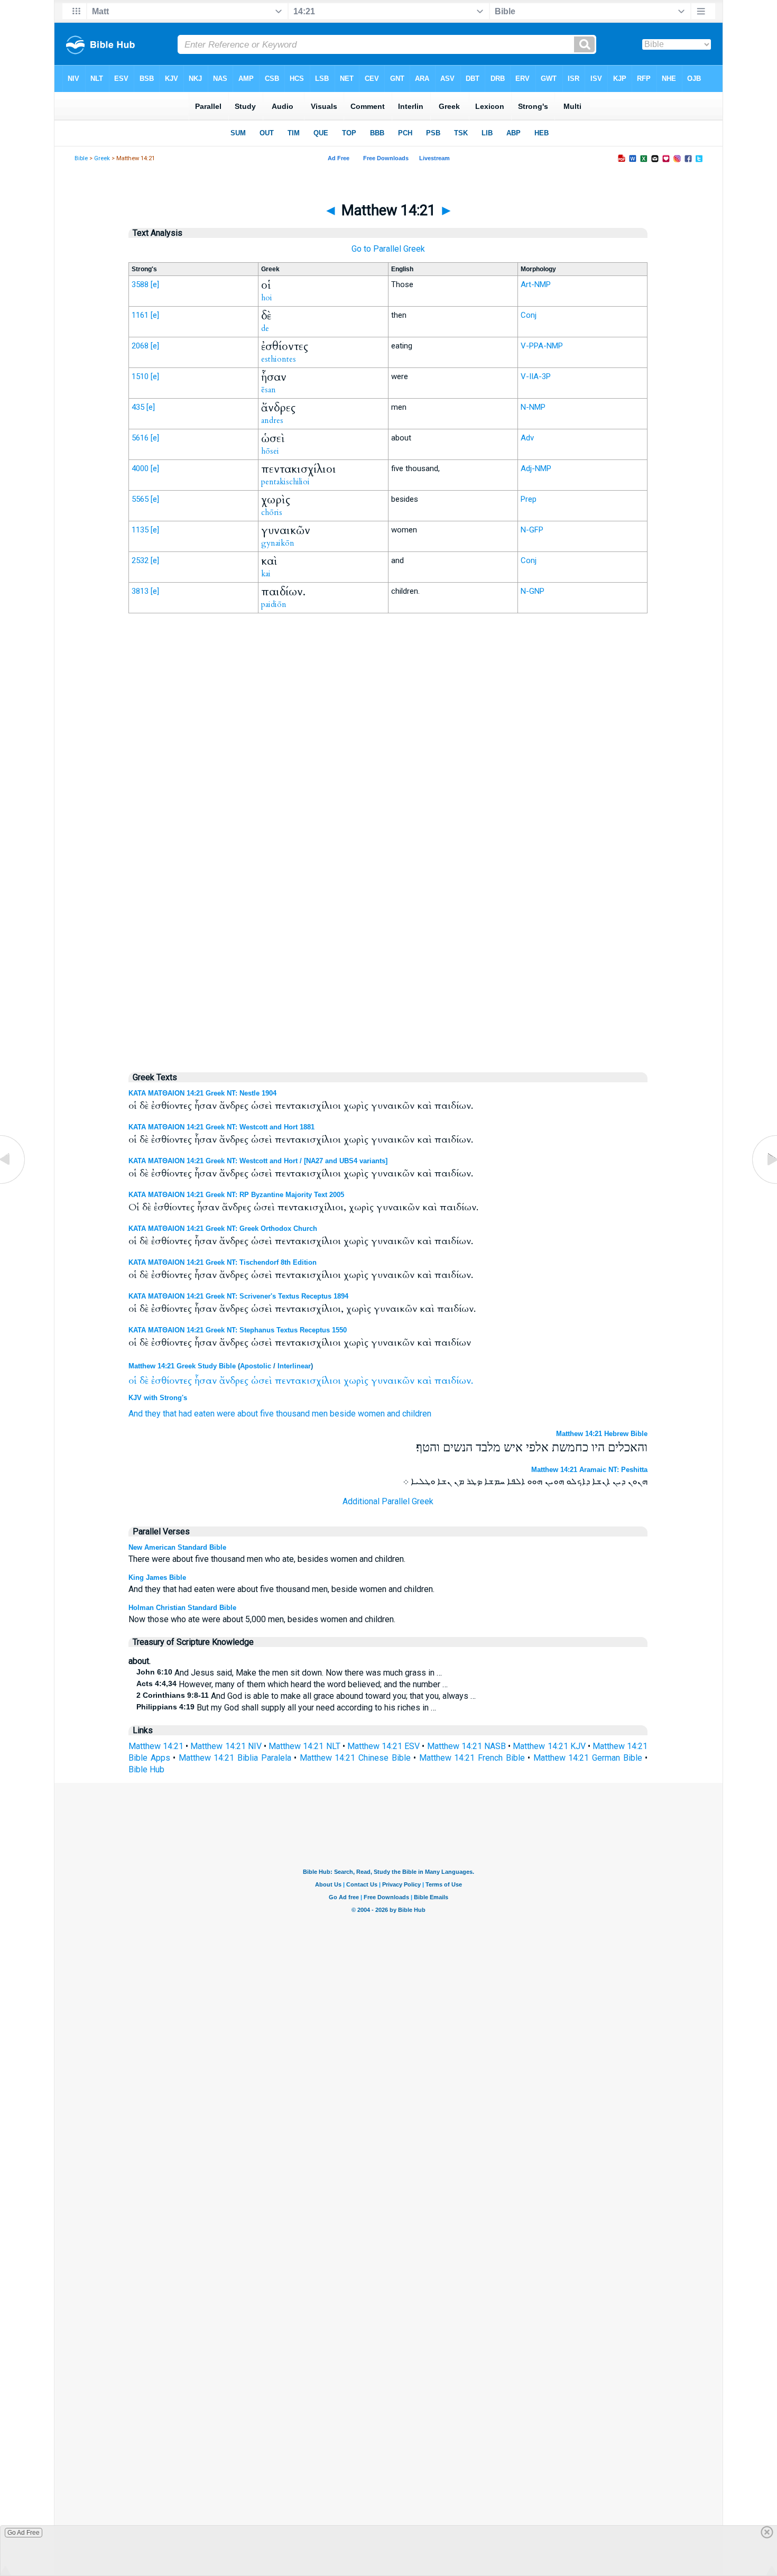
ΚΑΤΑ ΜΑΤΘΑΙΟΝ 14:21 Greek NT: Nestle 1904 (202, 1093)
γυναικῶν (393, 1381)
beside (343, 1414)
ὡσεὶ (262, 1381)
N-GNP (533, 591)
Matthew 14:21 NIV (226, 1746)
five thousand (285, 1414)
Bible (81, 158)
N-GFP (532, 530)
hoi (267, 298)
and (394, 1414)
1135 (140, 530)
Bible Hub (146, 1769)
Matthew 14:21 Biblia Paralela (235, 1758)
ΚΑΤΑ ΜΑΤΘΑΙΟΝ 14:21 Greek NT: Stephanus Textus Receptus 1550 (238, 1330)
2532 (140, 560)
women (371, 1414)
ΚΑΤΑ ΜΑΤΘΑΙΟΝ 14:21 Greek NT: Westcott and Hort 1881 (221, 1127)
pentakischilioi (285, 482)
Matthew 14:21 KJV (549, 1746)
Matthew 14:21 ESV (383, 1746)
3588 (140, 284)
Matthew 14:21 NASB (466, 1746)
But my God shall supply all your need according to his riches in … (286, 1708)
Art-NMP (536, 284)
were (226, 1414)
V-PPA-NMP (542, 346)
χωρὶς (356, 1381)
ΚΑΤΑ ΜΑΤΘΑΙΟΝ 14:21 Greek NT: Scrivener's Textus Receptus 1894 (238, 1296)
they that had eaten (180, 1414)
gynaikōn (278, 543)
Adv (527, 438)
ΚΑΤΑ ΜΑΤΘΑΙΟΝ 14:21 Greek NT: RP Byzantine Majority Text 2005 (236, 1195)
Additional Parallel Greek (388, 1501)
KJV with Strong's (158, 1398)
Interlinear (294, 1366)
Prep (529, 499)
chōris (272, 512)
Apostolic (256, 1366)
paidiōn (274, 604)
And (136, 1414)
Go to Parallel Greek (388, 249)
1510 (140, 376)
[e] (155, 284)
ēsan (269, 390)
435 (138, 407)
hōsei (270, 451)
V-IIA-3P (536, 376)
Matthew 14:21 (156, 1746)
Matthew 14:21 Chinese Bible (355, 1758)
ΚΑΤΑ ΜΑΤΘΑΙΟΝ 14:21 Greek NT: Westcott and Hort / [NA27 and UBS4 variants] (258, 1161)
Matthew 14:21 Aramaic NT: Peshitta (589, 1470)
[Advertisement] (388, 841)
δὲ (144, 1381)
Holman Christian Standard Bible (182, 1608)
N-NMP (533, 407)
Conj (529, 315)
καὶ (424, 1381)
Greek (102, 158)
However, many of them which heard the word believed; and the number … (292, 1684)
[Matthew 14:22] (764, 1184)
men (320, 1414)
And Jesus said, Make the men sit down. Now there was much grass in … (289, 1673)
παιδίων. (454, 1381)
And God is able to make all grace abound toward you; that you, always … (306, 1696)
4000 (140, 468)
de (265, 328)
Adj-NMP (536, 468)
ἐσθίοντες (172, 1381)
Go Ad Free (24, 2533)
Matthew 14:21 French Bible (472, 1758)
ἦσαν (206, 1381)
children (417, 1414)
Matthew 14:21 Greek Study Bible (182, 1366)
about (248, 1414)
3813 (140, 591)
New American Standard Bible (177, 1547)
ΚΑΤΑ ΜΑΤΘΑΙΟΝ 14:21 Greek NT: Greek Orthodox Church (223, 1229)
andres (272, 420)
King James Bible (157, 1577)
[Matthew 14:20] (13, 1184)
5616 (140, 438)
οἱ (133, 1381)
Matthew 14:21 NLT (304, 1746)
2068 (140, 346)
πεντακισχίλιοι (308, 1381)
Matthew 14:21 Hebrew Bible (602, 1434)
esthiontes (279, 359)
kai (266, 574)
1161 (140, 315)
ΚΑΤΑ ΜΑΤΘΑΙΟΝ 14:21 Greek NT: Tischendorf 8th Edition (223, 1262)
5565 (140, 499)
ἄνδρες (234, 1381)
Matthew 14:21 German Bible (588, 1758)
